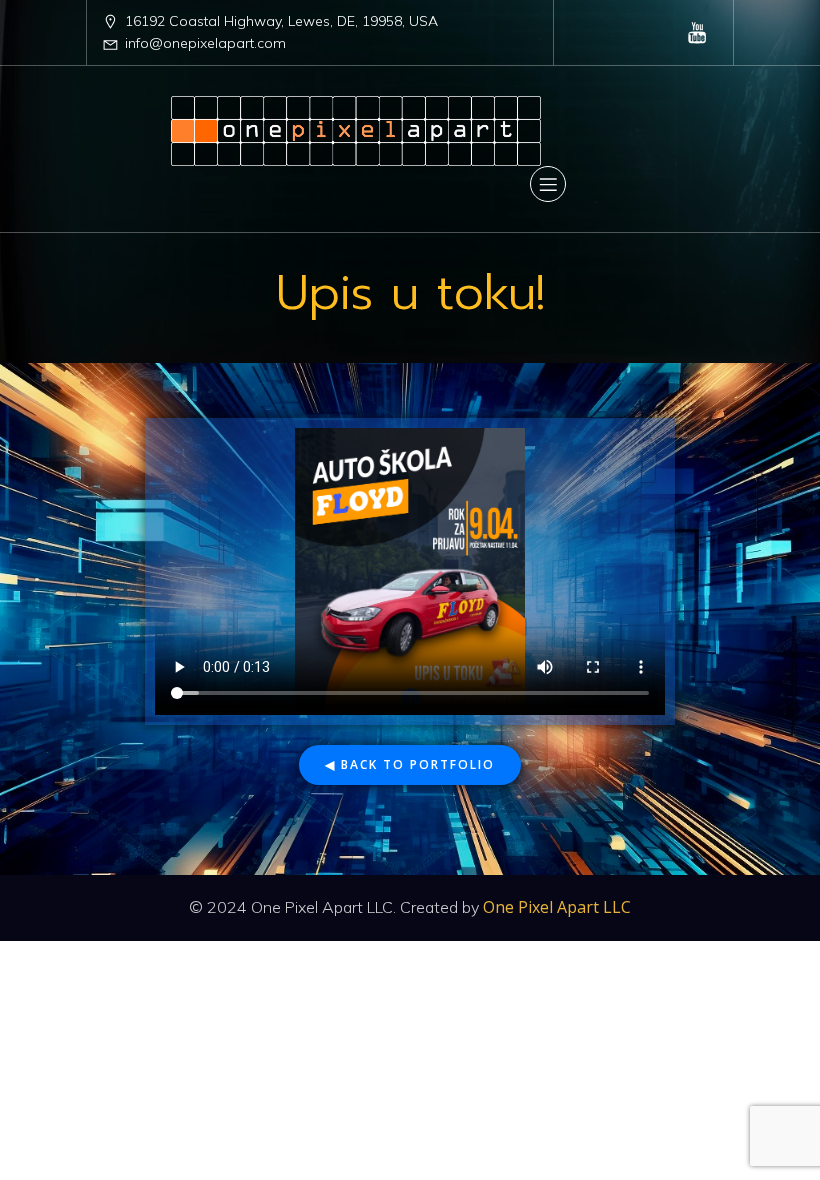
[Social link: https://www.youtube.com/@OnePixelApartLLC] (698, 32)
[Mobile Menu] (548, 184)
